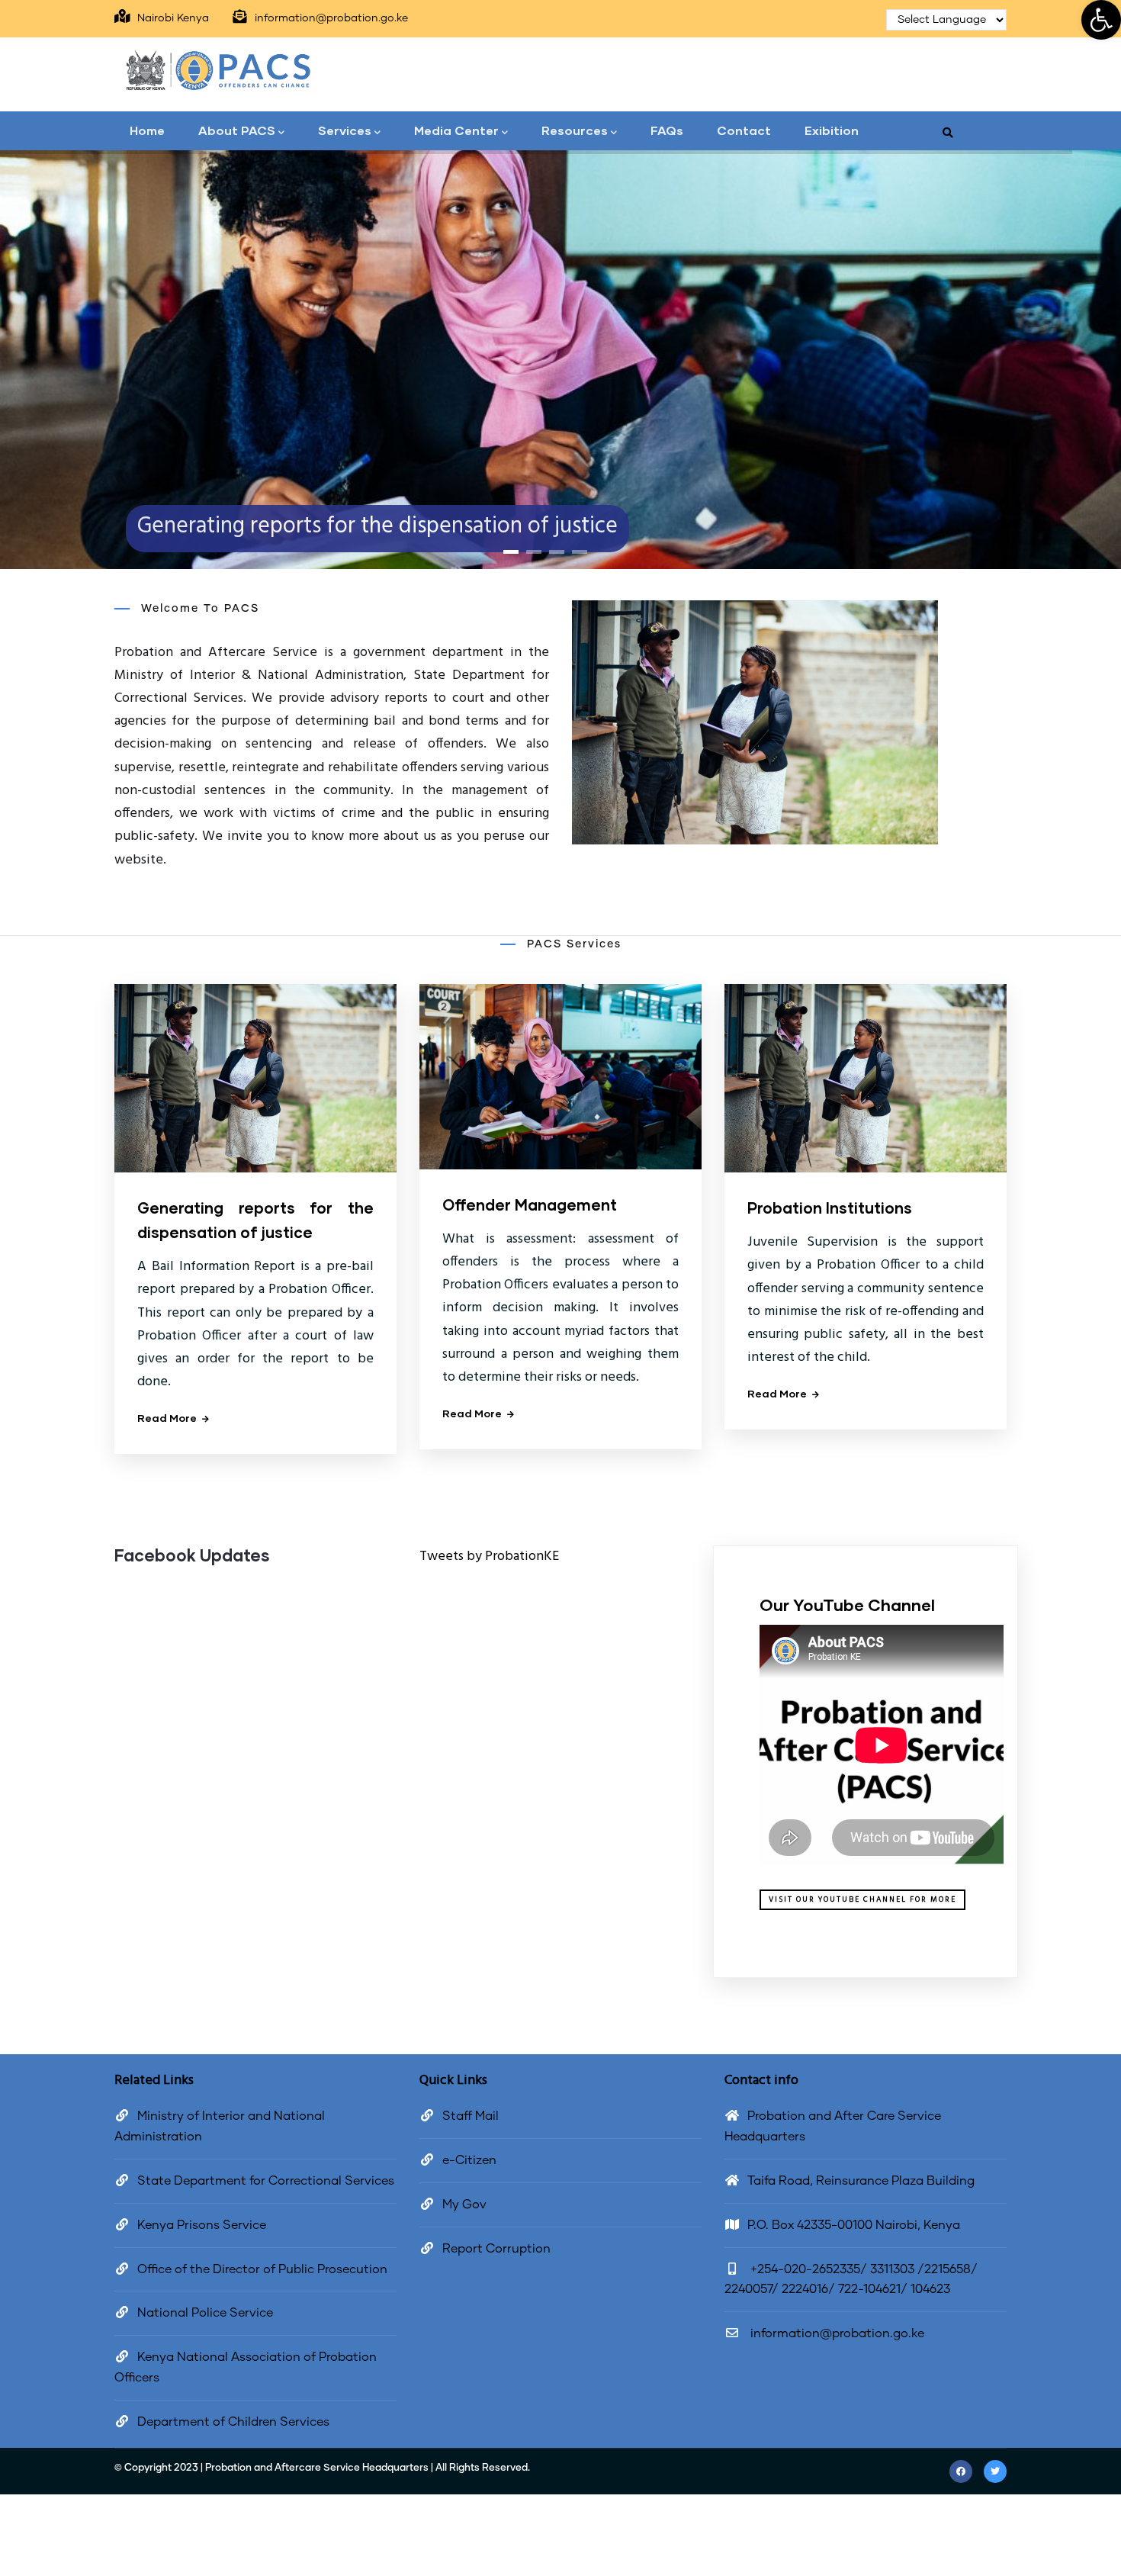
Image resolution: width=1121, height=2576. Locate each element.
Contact (744, 130)
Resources (575, 130)
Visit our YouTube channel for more (862, 1899)
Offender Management (530, 1204)
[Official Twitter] (995, 2471)
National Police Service (205, 2313)
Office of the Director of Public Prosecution (262, 2269)
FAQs (667, 130)
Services (345, 130)
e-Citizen (469, 2160)
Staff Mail (471, 2116)
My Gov (464, 2205)
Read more (167, 1418)
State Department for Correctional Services (266, 2181)
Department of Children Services (233, 2422)
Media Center (456, 130)
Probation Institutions (830, 1208)
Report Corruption (496, 2249)
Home (147, 130)
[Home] (217, 70)
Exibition (832, 130)
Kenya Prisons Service (202, 2225)
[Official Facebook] (961, 2471)
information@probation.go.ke (836, 2333)
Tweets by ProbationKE (489, 1557)
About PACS (237, 130)
